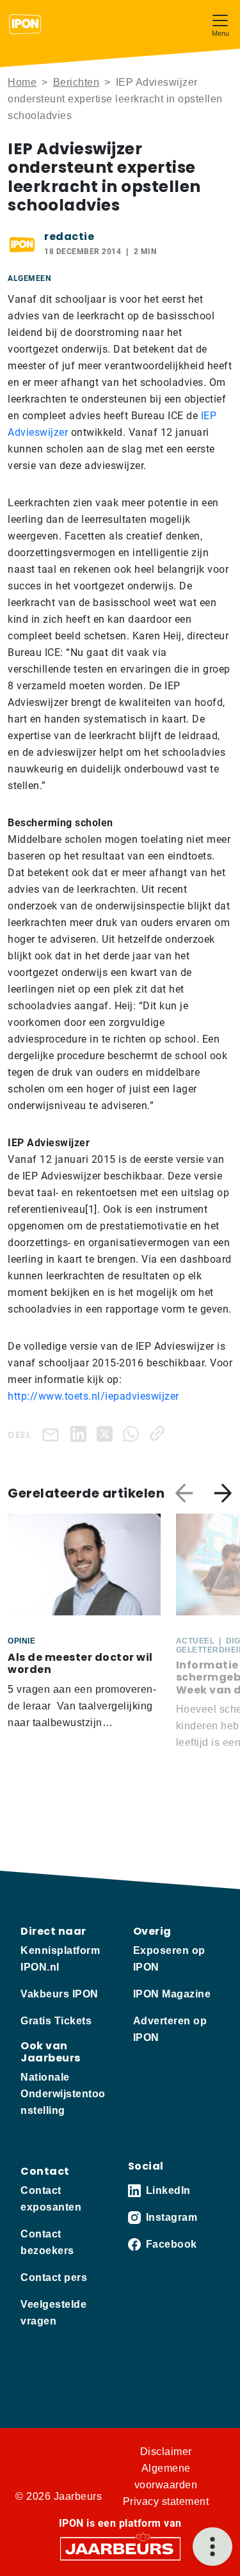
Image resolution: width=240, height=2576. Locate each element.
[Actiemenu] (212, 2547)
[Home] (25, 24)
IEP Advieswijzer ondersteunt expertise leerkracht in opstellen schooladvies (115, 99)
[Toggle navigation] (220, 24)
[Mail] (53, 1434)
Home (22, 82)
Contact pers (54, 2277)
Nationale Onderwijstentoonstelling (63, 2094)
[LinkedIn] (81, 1433)
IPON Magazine (172, 1994)
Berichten (76, 82)
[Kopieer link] (160, 1433)
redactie (69, 236)
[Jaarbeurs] (120, 2548)
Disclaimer (166, 2452)
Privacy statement (166, 2501)
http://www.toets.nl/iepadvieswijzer (93, 1396)
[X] (107, 1433)
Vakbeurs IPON (60, 1994)
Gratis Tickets (56, 2021)
